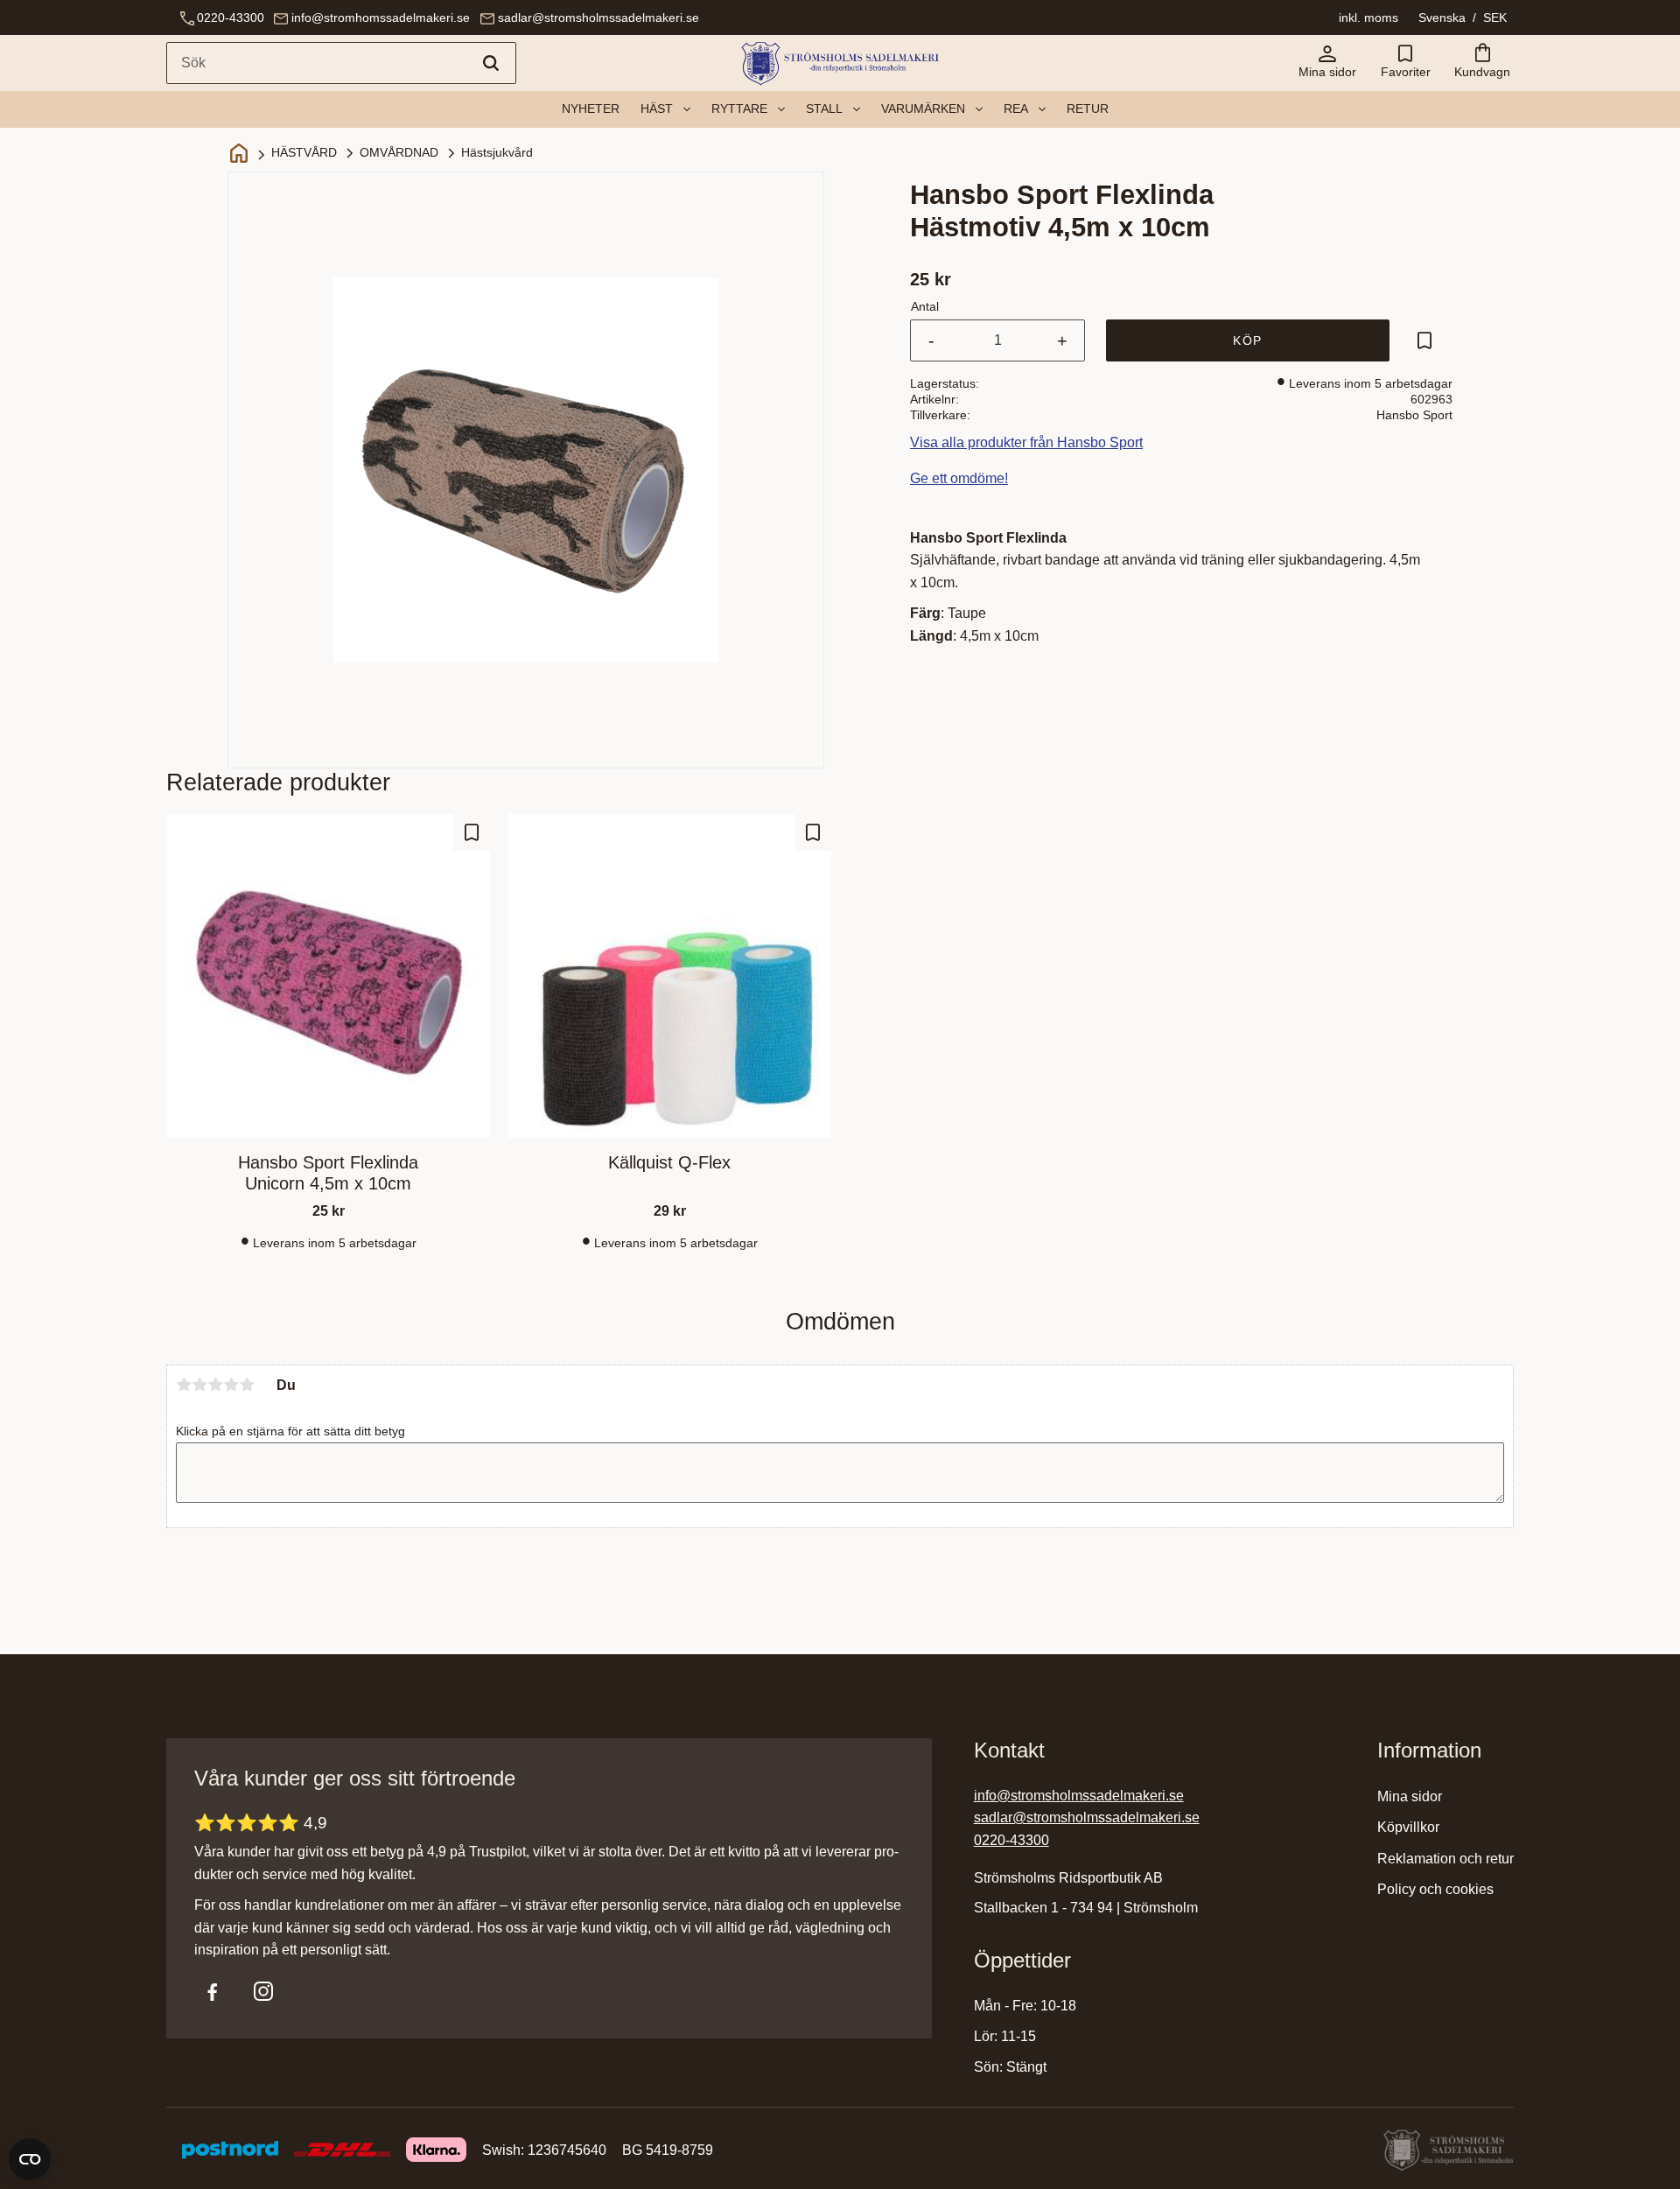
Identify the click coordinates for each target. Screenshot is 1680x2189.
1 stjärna (184, 1385)
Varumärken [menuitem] (923, 109)
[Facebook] (213, 1991)
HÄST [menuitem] (657, 109)
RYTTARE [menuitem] (739, 109)
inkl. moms (1368, 18)
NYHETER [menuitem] (591, 109)
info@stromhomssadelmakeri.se (381, 18)
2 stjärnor (199, 1385)
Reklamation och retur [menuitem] (1445, 1859)
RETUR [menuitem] (1088, 109)
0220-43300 (231, 18)
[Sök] (491, 63)
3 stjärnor (215, 1385)
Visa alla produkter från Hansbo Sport (1026, 442)
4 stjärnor (231, 1385)
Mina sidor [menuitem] (1410, 1796)
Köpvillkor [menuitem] (1408, 1827)
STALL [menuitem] (824, 109)
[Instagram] (263, 1991)
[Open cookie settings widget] (30, 2159)
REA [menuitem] (1016, 109)
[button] (1405, 63)
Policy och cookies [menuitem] (1435, 1889)
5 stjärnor (247, 1385)
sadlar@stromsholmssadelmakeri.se (598, 18)
